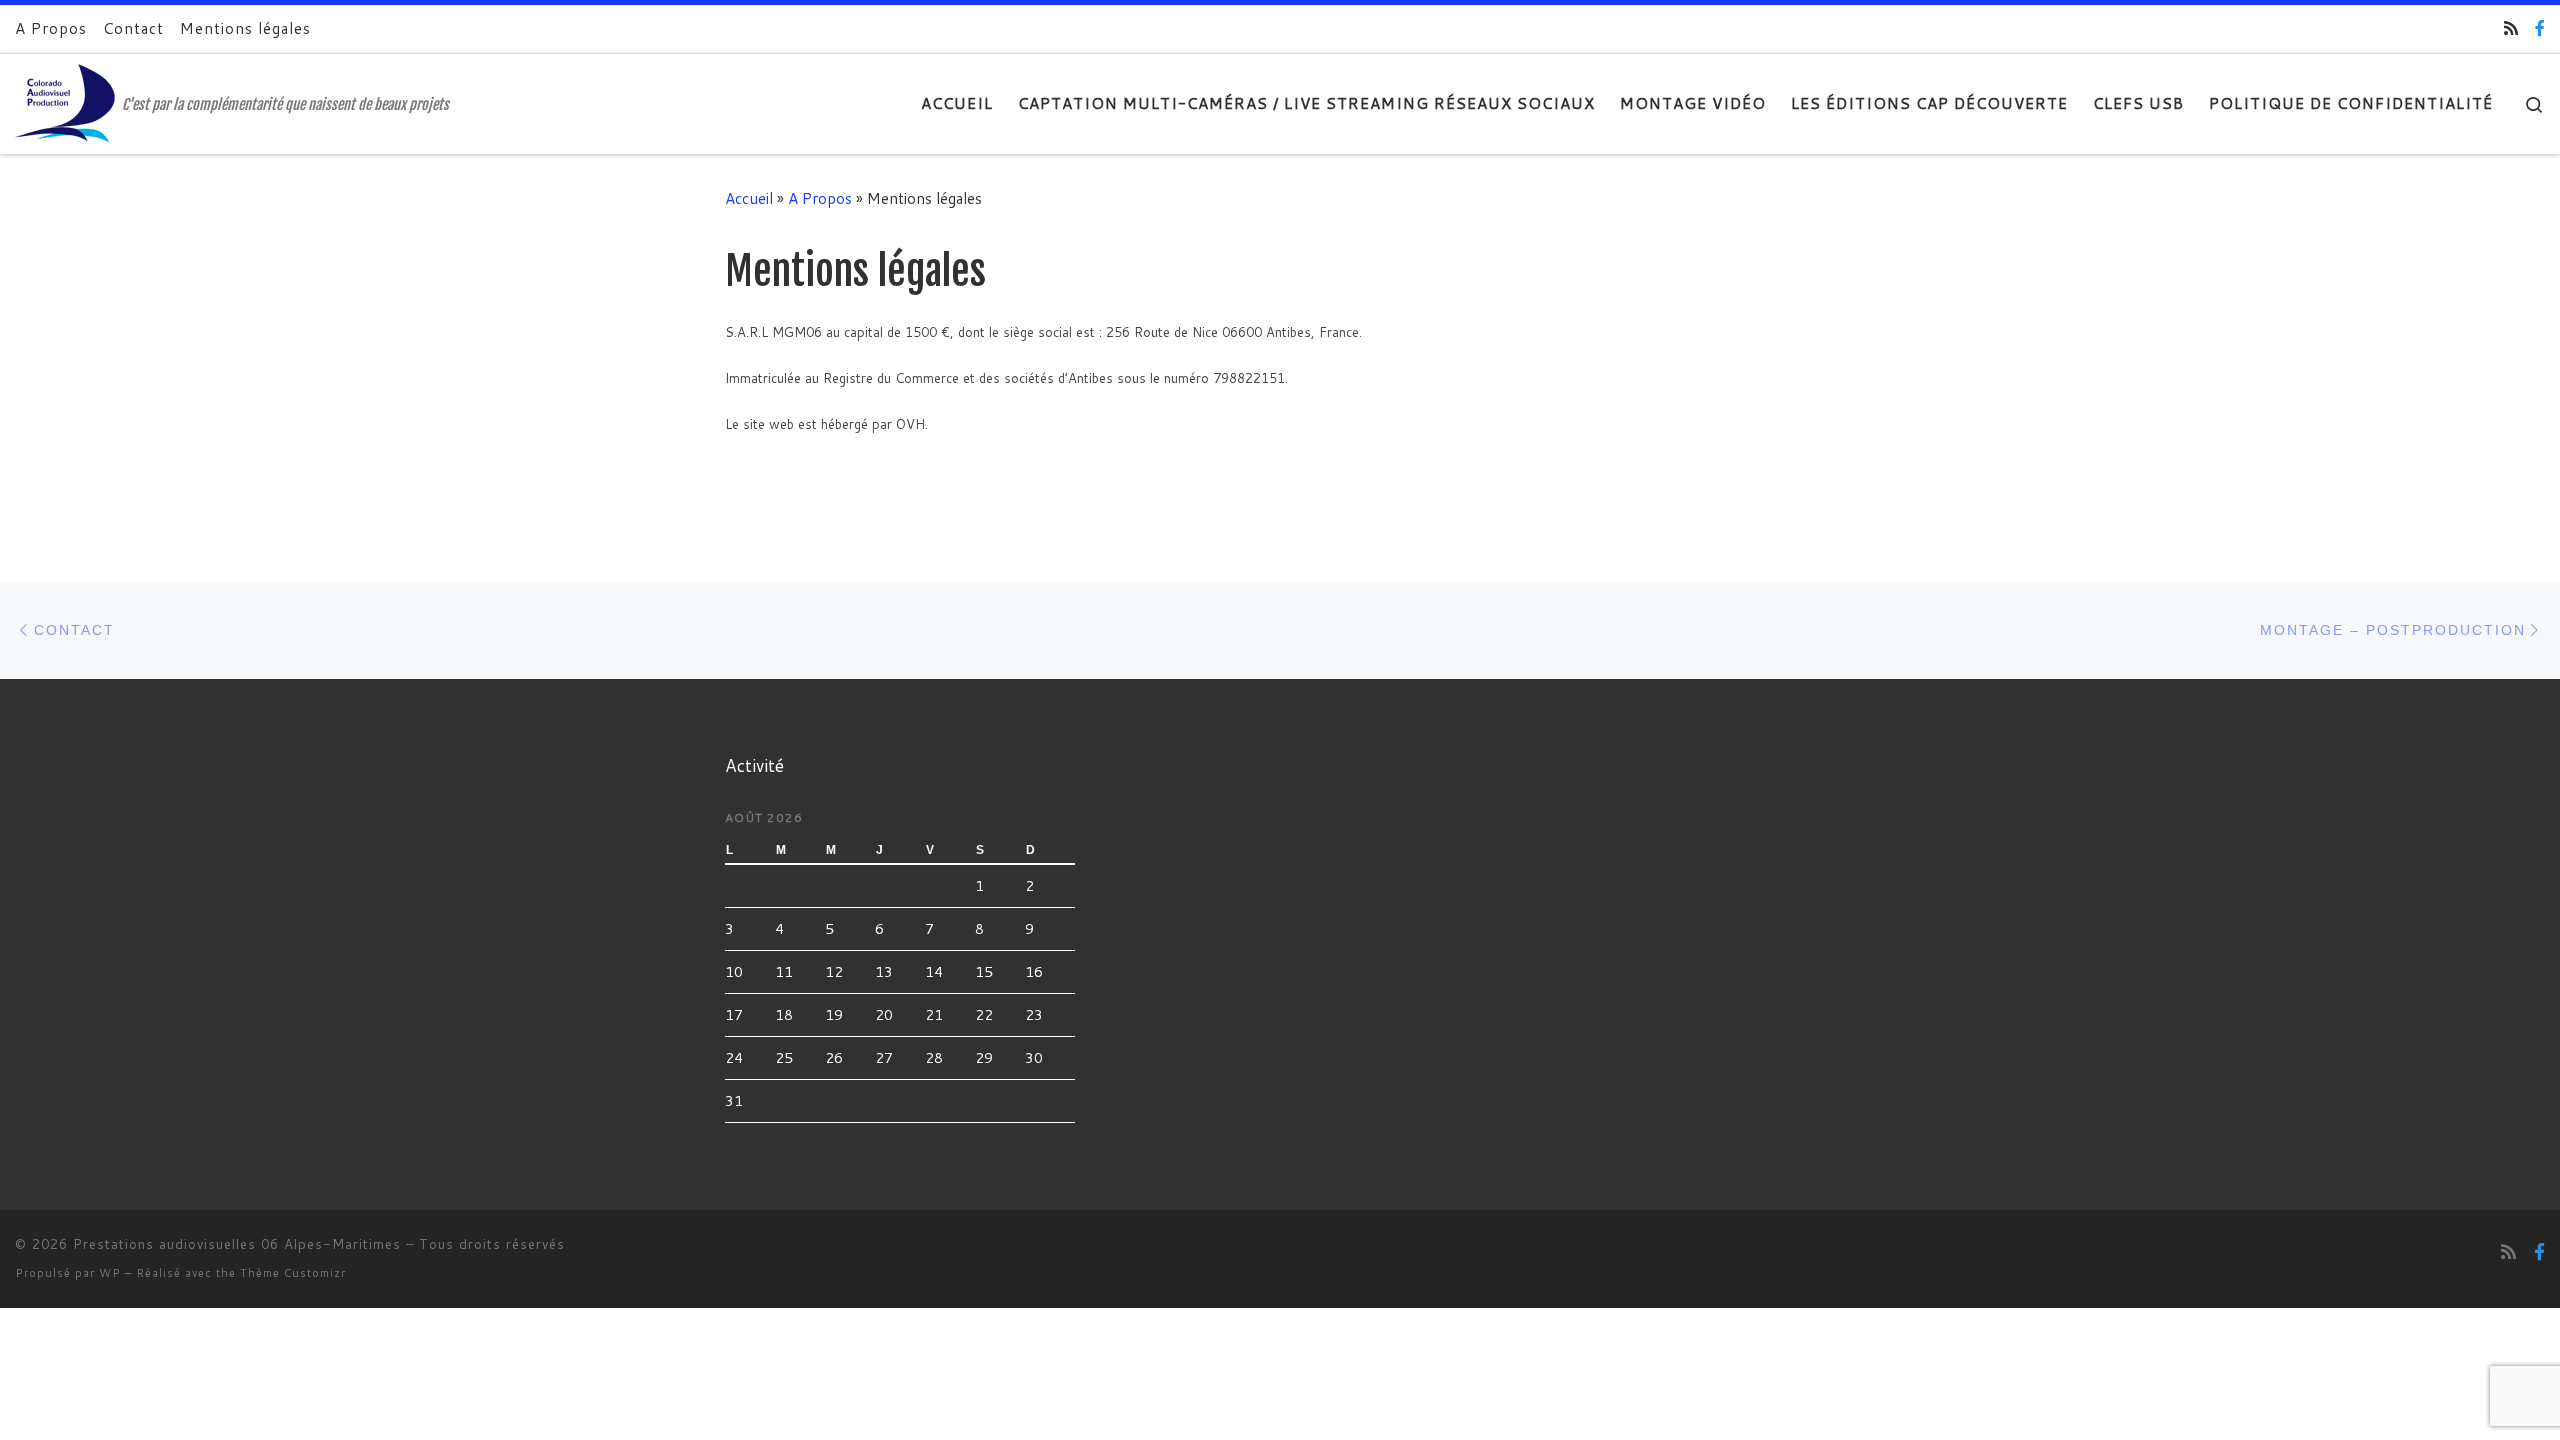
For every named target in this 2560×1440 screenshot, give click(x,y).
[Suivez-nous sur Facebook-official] (2540, 28)
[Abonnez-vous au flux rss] (2511, 28)
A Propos (820, 198)
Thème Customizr (293, 1273)
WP (110, 1273)
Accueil (749, 198)
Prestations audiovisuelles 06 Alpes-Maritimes (237, 1244)
